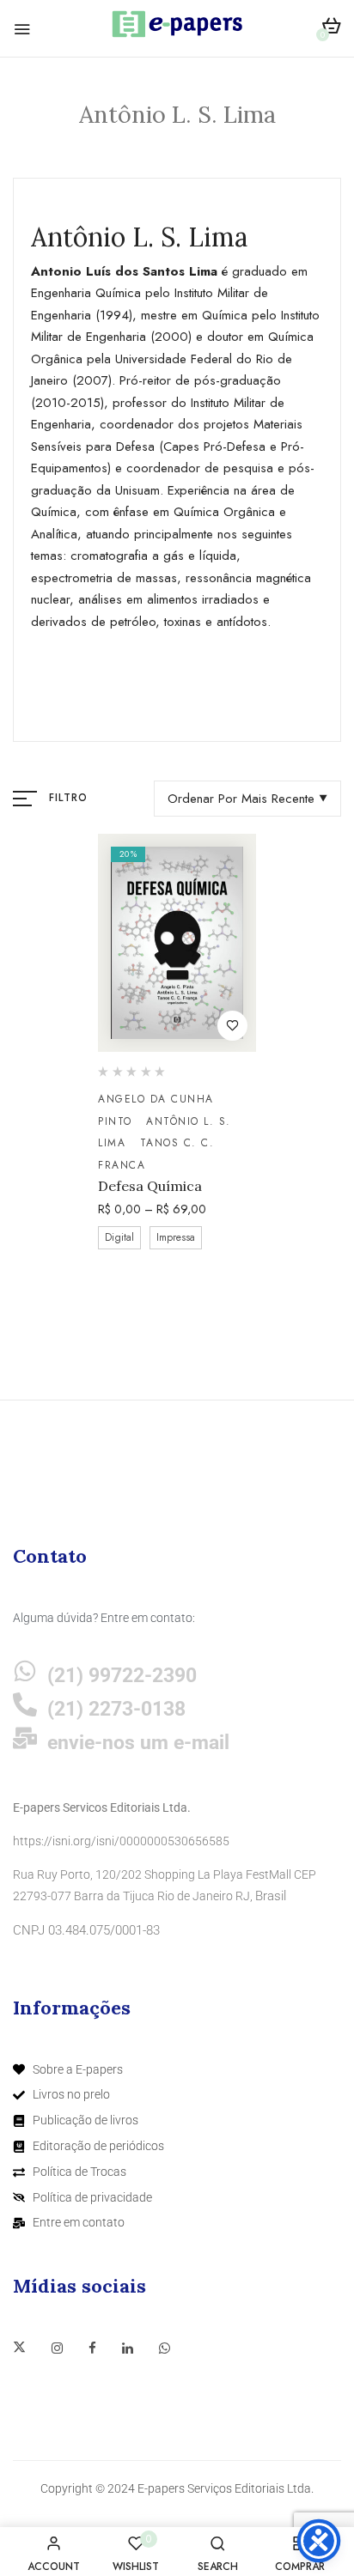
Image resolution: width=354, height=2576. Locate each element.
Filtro (68, 798)
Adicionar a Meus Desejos (232, 1026)
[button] (331, 29)
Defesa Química (150, 1186)
